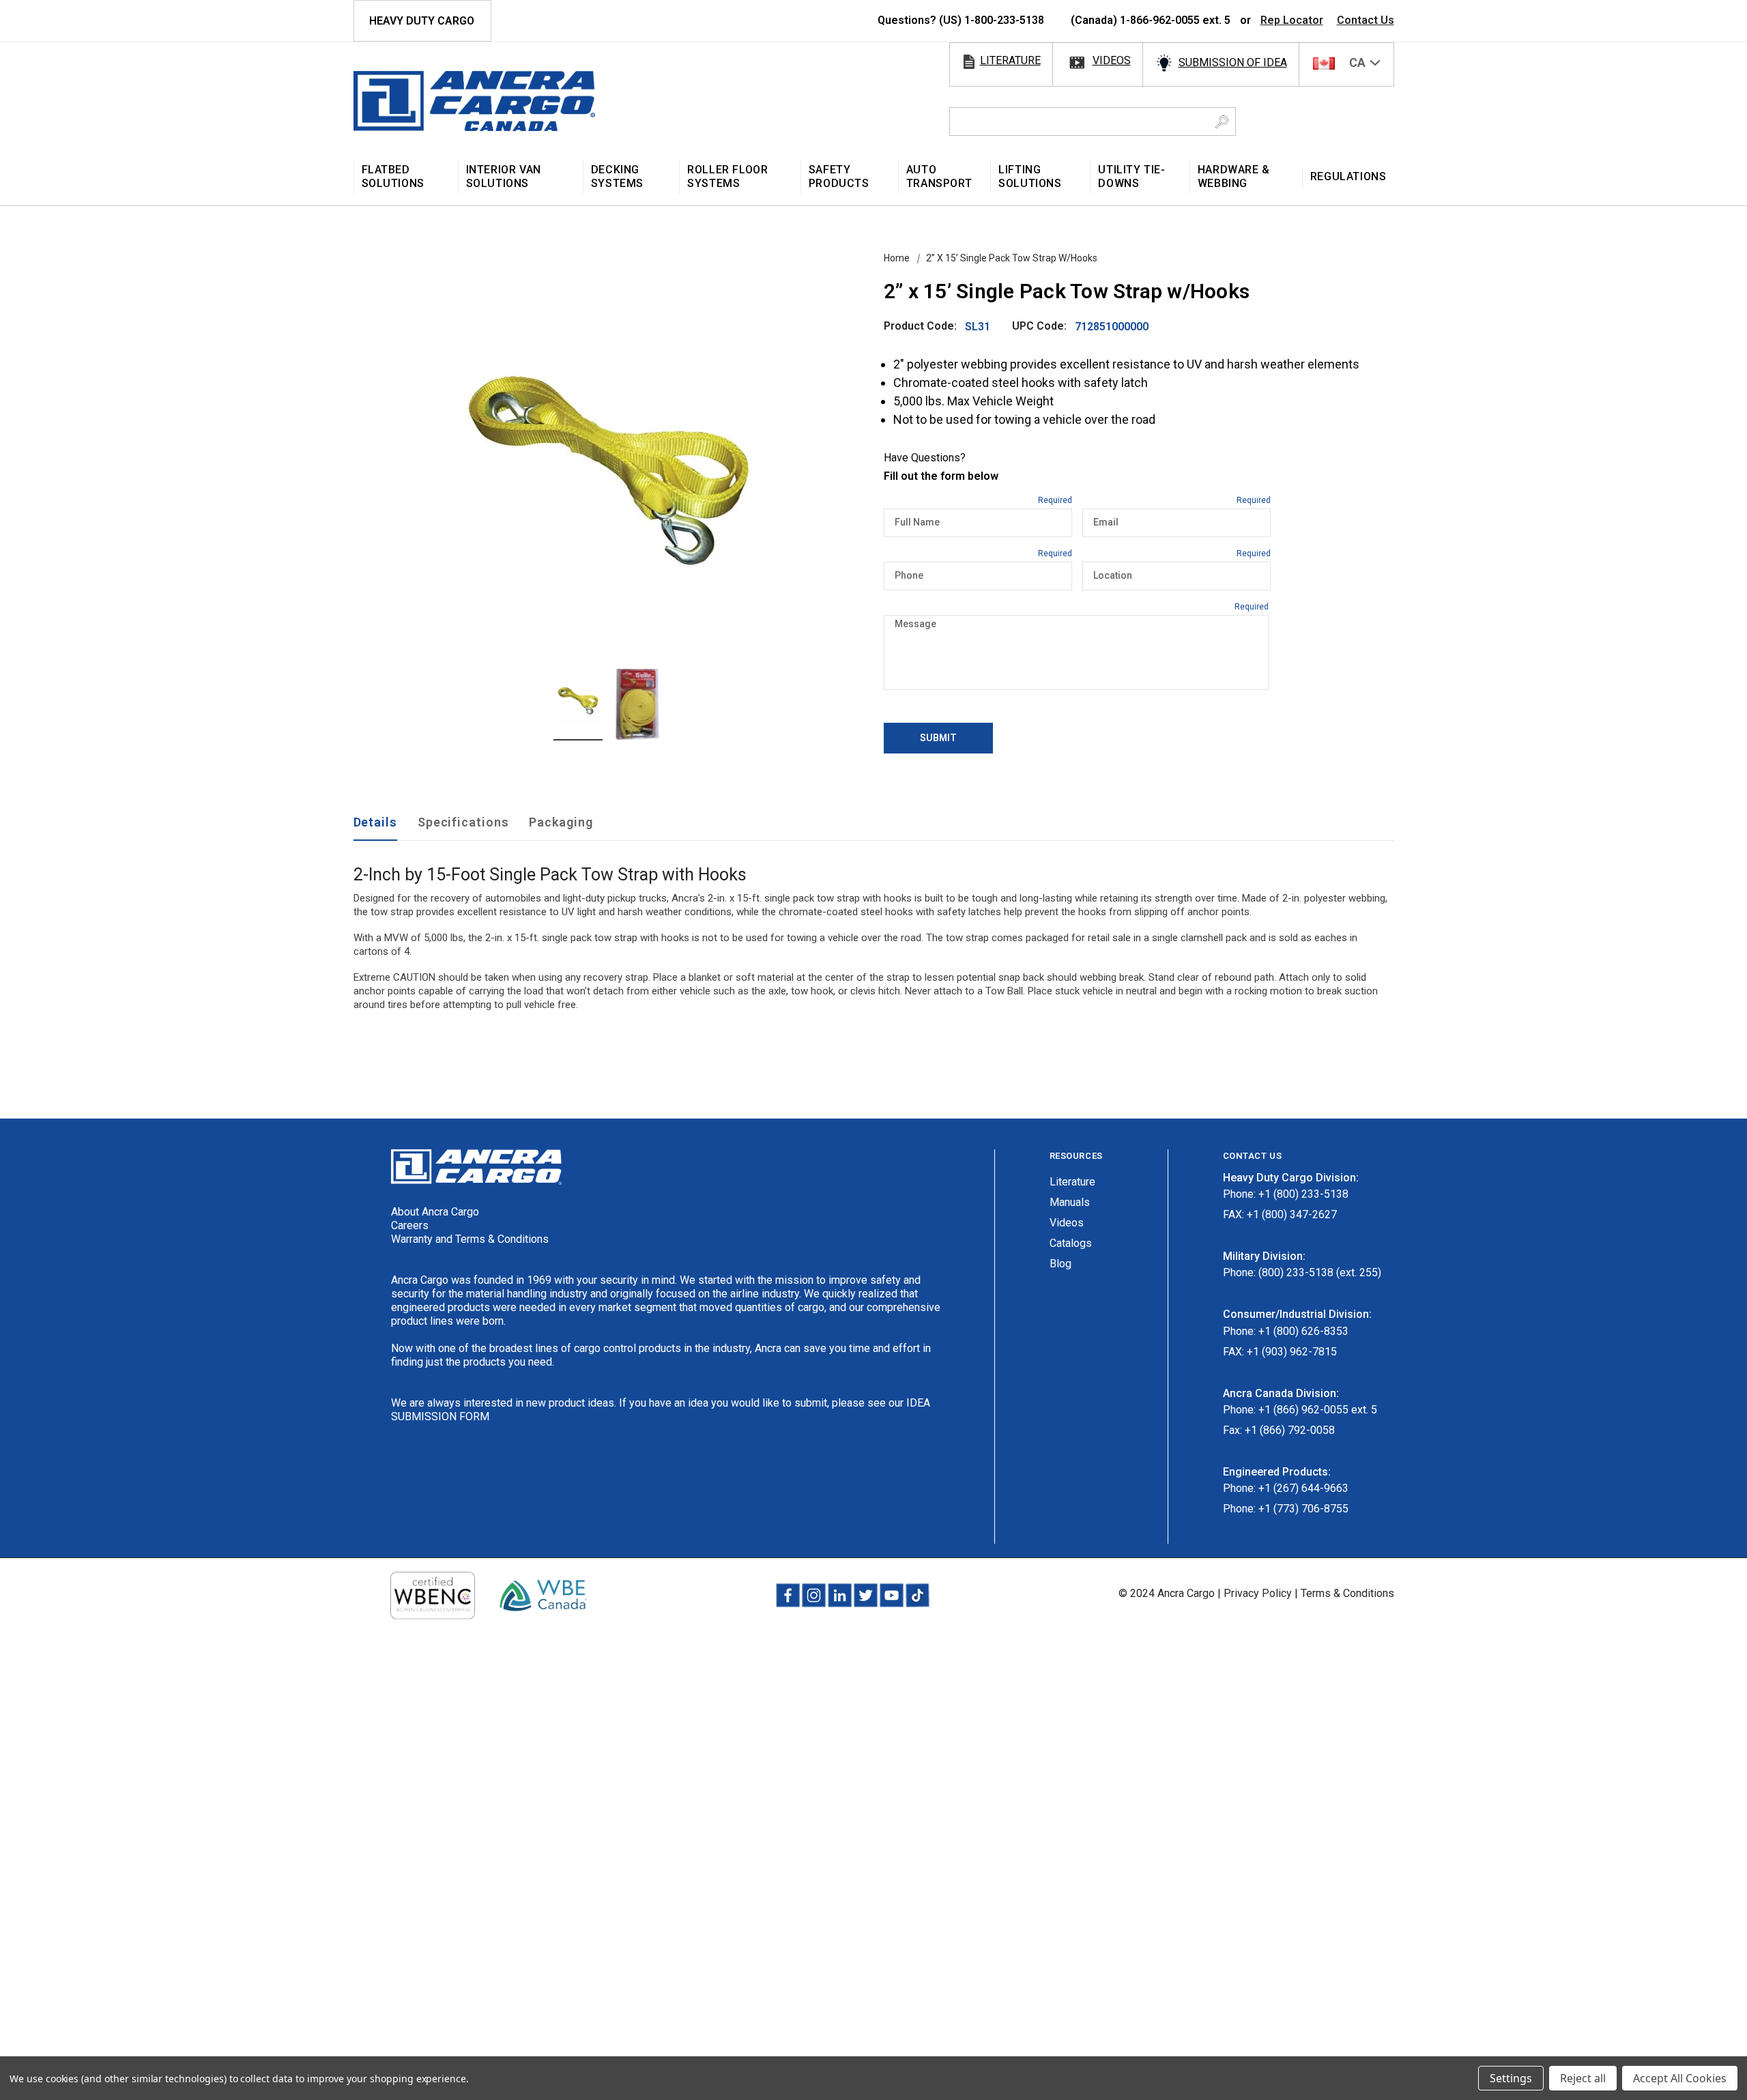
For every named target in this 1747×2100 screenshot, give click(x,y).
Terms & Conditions (1347, 1593)
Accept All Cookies (1680, 2078)
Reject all (1583, 2078)
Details (375, 822)
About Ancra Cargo (435, 1212)
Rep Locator (1292, 20)
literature (1010, 60)
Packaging (561, 822)
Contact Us (1366, 20)
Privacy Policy (1258, 1593)
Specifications (463, 822)
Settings (1511, 2078)
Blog (1060, 1264)
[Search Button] (1222, 121)
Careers (410, 1225)
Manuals (1070, 1202)
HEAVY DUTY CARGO (422, 21)
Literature (1072, 1182)
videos (1112, 60)
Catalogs (1071, 1243)
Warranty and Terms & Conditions (470, 1239)
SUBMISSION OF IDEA (1233, 62)
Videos (1067, 1223)
